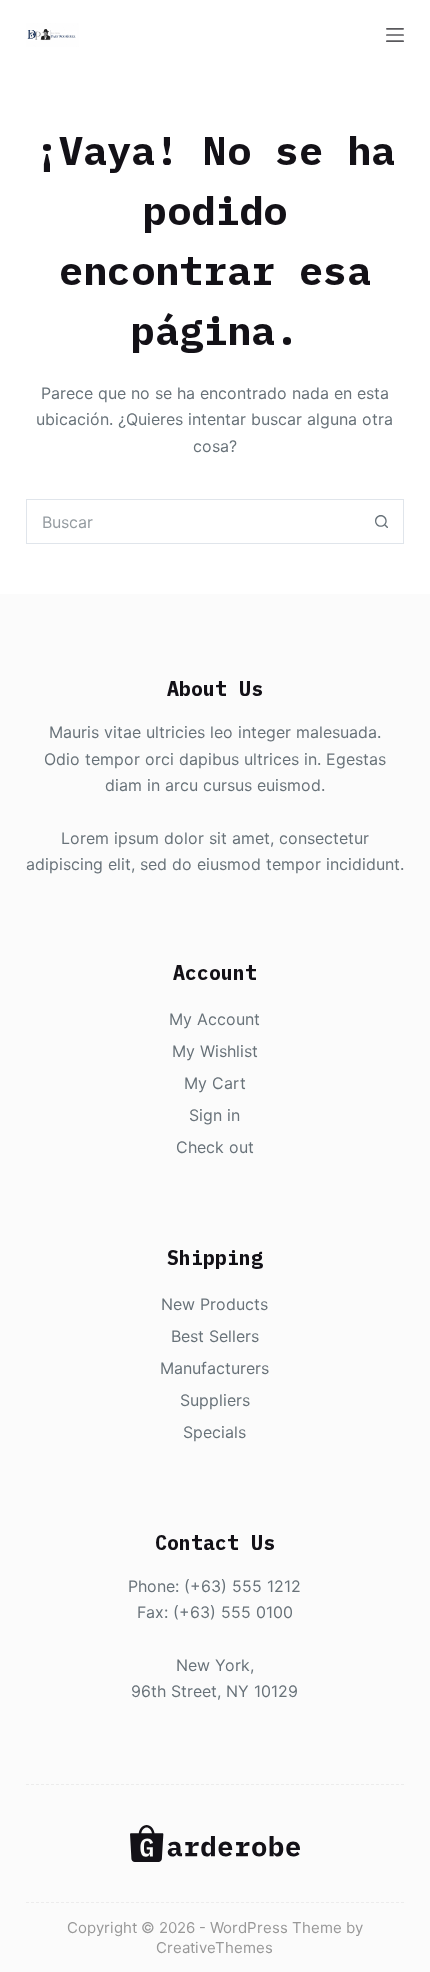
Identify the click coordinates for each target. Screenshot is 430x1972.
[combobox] (193, 521)
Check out (215, 1147)
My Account (214, 1019)
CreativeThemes (214, 1947)
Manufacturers (214, 1368)
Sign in (214, 1115)
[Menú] (395, 35)
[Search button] (381, 521)
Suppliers (215, 1400)
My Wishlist (215, 1051)
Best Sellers (215, 1336)
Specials (214, 1432)
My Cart (215, 1083)
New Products (214, 1304)
